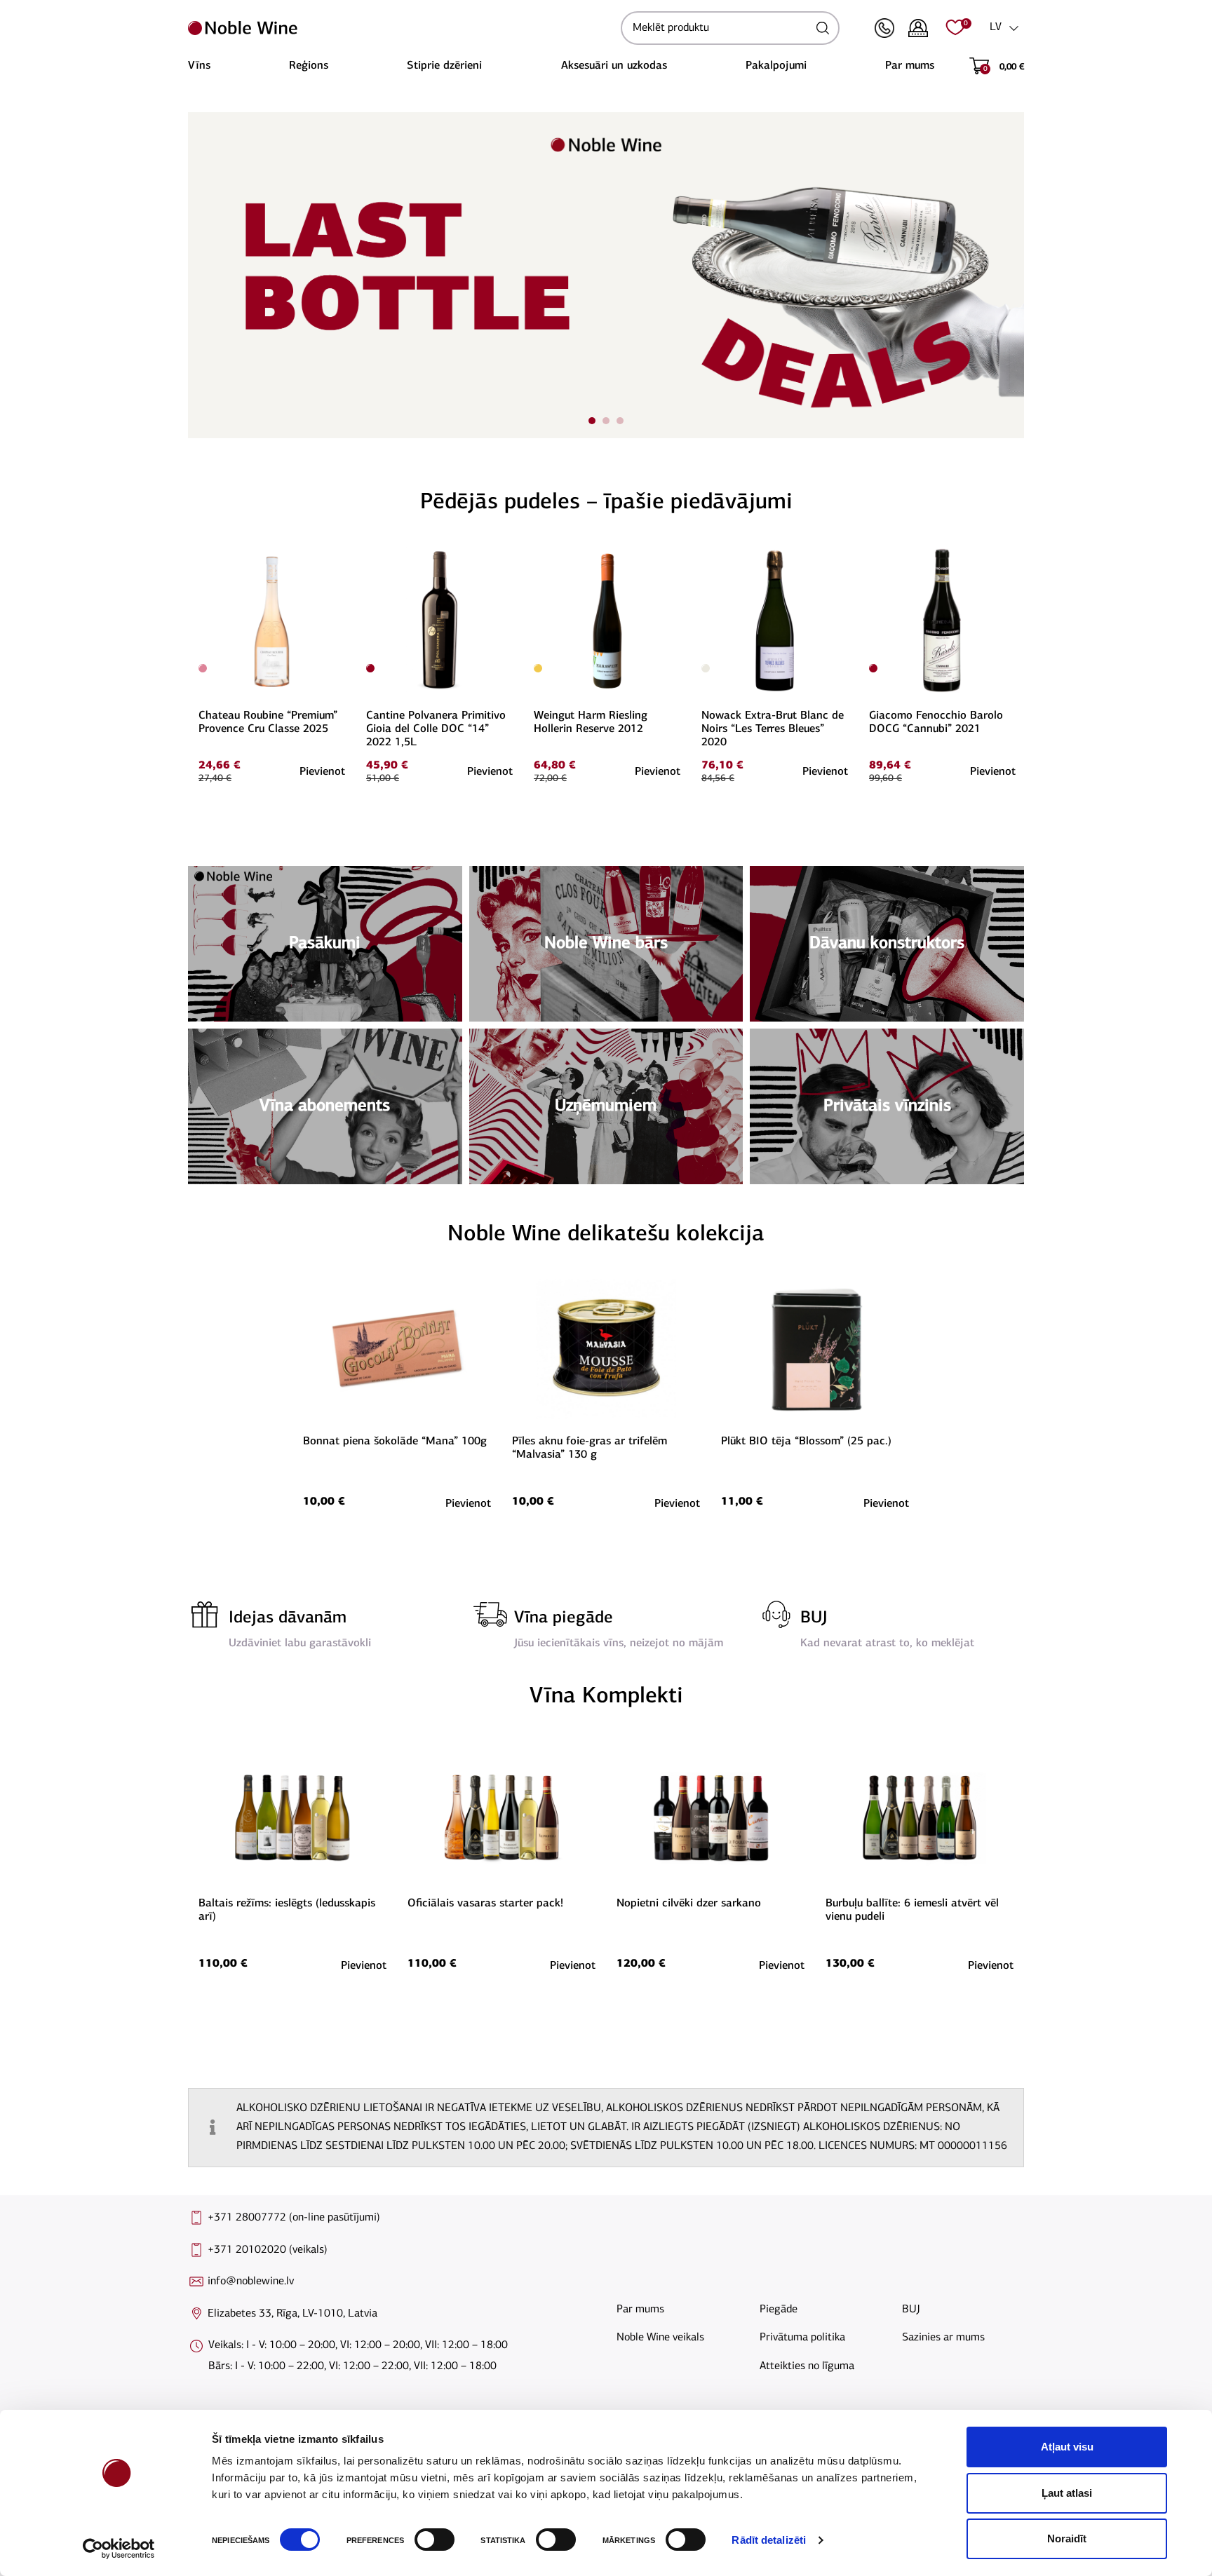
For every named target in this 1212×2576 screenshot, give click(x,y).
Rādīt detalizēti (769, 2540)
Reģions (309, 66)
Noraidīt (1067, 2538)
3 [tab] (620, 421)
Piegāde (779, 2310)
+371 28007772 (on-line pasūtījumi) (294, 2218)
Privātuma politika (802, 2338)
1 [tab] (592, 421)
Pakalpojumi (776, 66)
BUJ (814, 1618)
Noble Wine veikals (660, 2338)
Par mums (910, 66)
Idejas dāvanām (288, 1618)
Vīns (199, 66)
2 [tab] (606, 421)
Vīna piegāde (564, 1618)
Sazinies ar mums (943, 2338)
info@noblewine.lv (251, 2282)
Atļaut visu (1067, 2447)
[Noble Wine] (401, 28)
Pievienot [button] (322, 772)
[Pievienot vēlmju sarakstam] (343, 554)
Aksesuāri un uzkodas (614, 66)
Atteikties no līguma (807, 2366)
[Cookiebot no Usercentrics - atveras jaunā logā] (119, 2549)
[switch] (433, 2540)
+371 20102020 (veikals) (268, 2250)
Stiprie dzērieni (444, 66)
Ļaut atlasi (1067, 2493)
